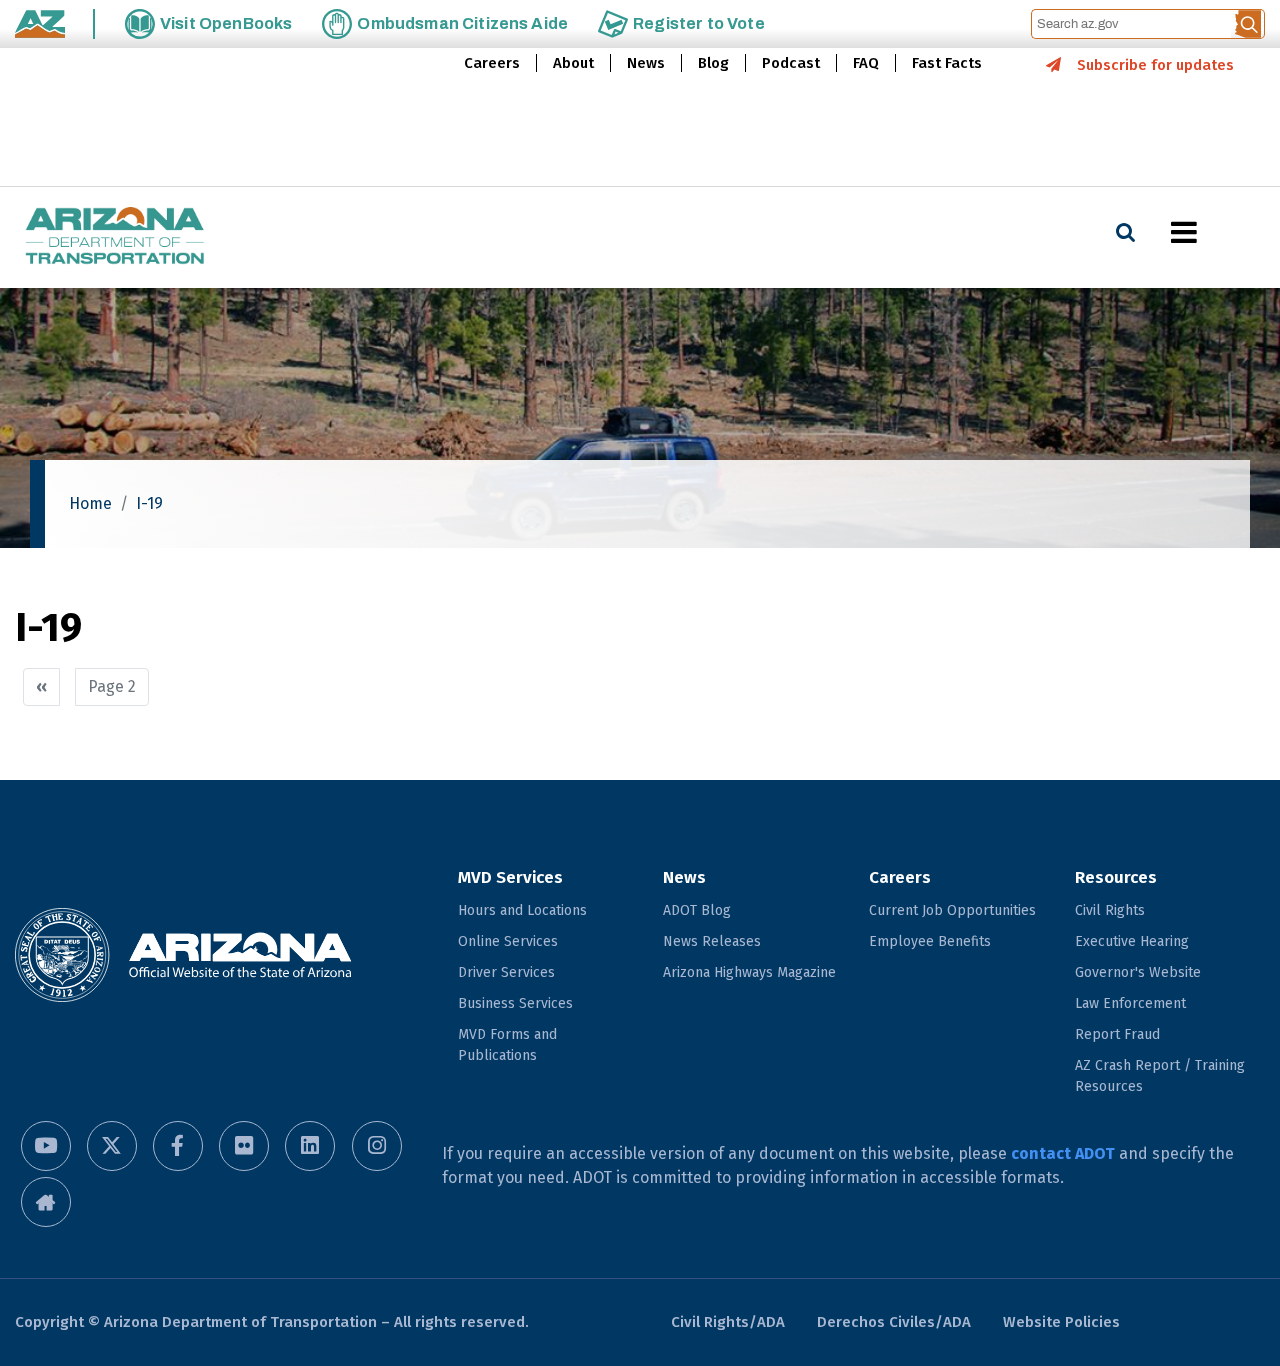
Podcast (791, 63)
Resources (1116, 877)
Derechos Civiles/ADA (894, 1322)
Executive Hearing (1132, 941)
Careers (492, 63)
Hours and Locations (522, 910)
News (646, 63)
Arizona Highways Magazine (749, 972)
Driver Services (506, 972)
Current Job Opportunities (952, 910)
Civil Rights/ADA (728, 1322)
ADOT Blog (697, 910)
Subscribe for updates (1155, 65)
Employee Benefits (930, 941)
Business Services (515, 1003)
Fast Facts (947, 63)
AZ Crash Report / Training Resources (1160, 1076)
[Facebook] (178, 1146)
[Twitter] (112, 1146)
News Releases (712, 941)
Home (90, 503)
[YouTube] (46, 1146)
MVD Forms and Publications (507, 1045)
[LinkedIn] (310, 1146)
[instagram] (377, 1146)
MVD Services (510, 877)
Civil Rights (1110, 910)
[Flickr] (244, 1146)
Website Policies (1061, 1322)
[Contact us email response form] (46, 1202)
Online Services (508, 941)
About (573, 63)
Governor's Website (1138, 972)
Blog (713, 63)
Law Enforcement (1130, 1003)
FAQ (866, 63)
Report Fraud (1117, 1034)
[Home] (115, 237)
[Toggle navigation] (1218, 232)
